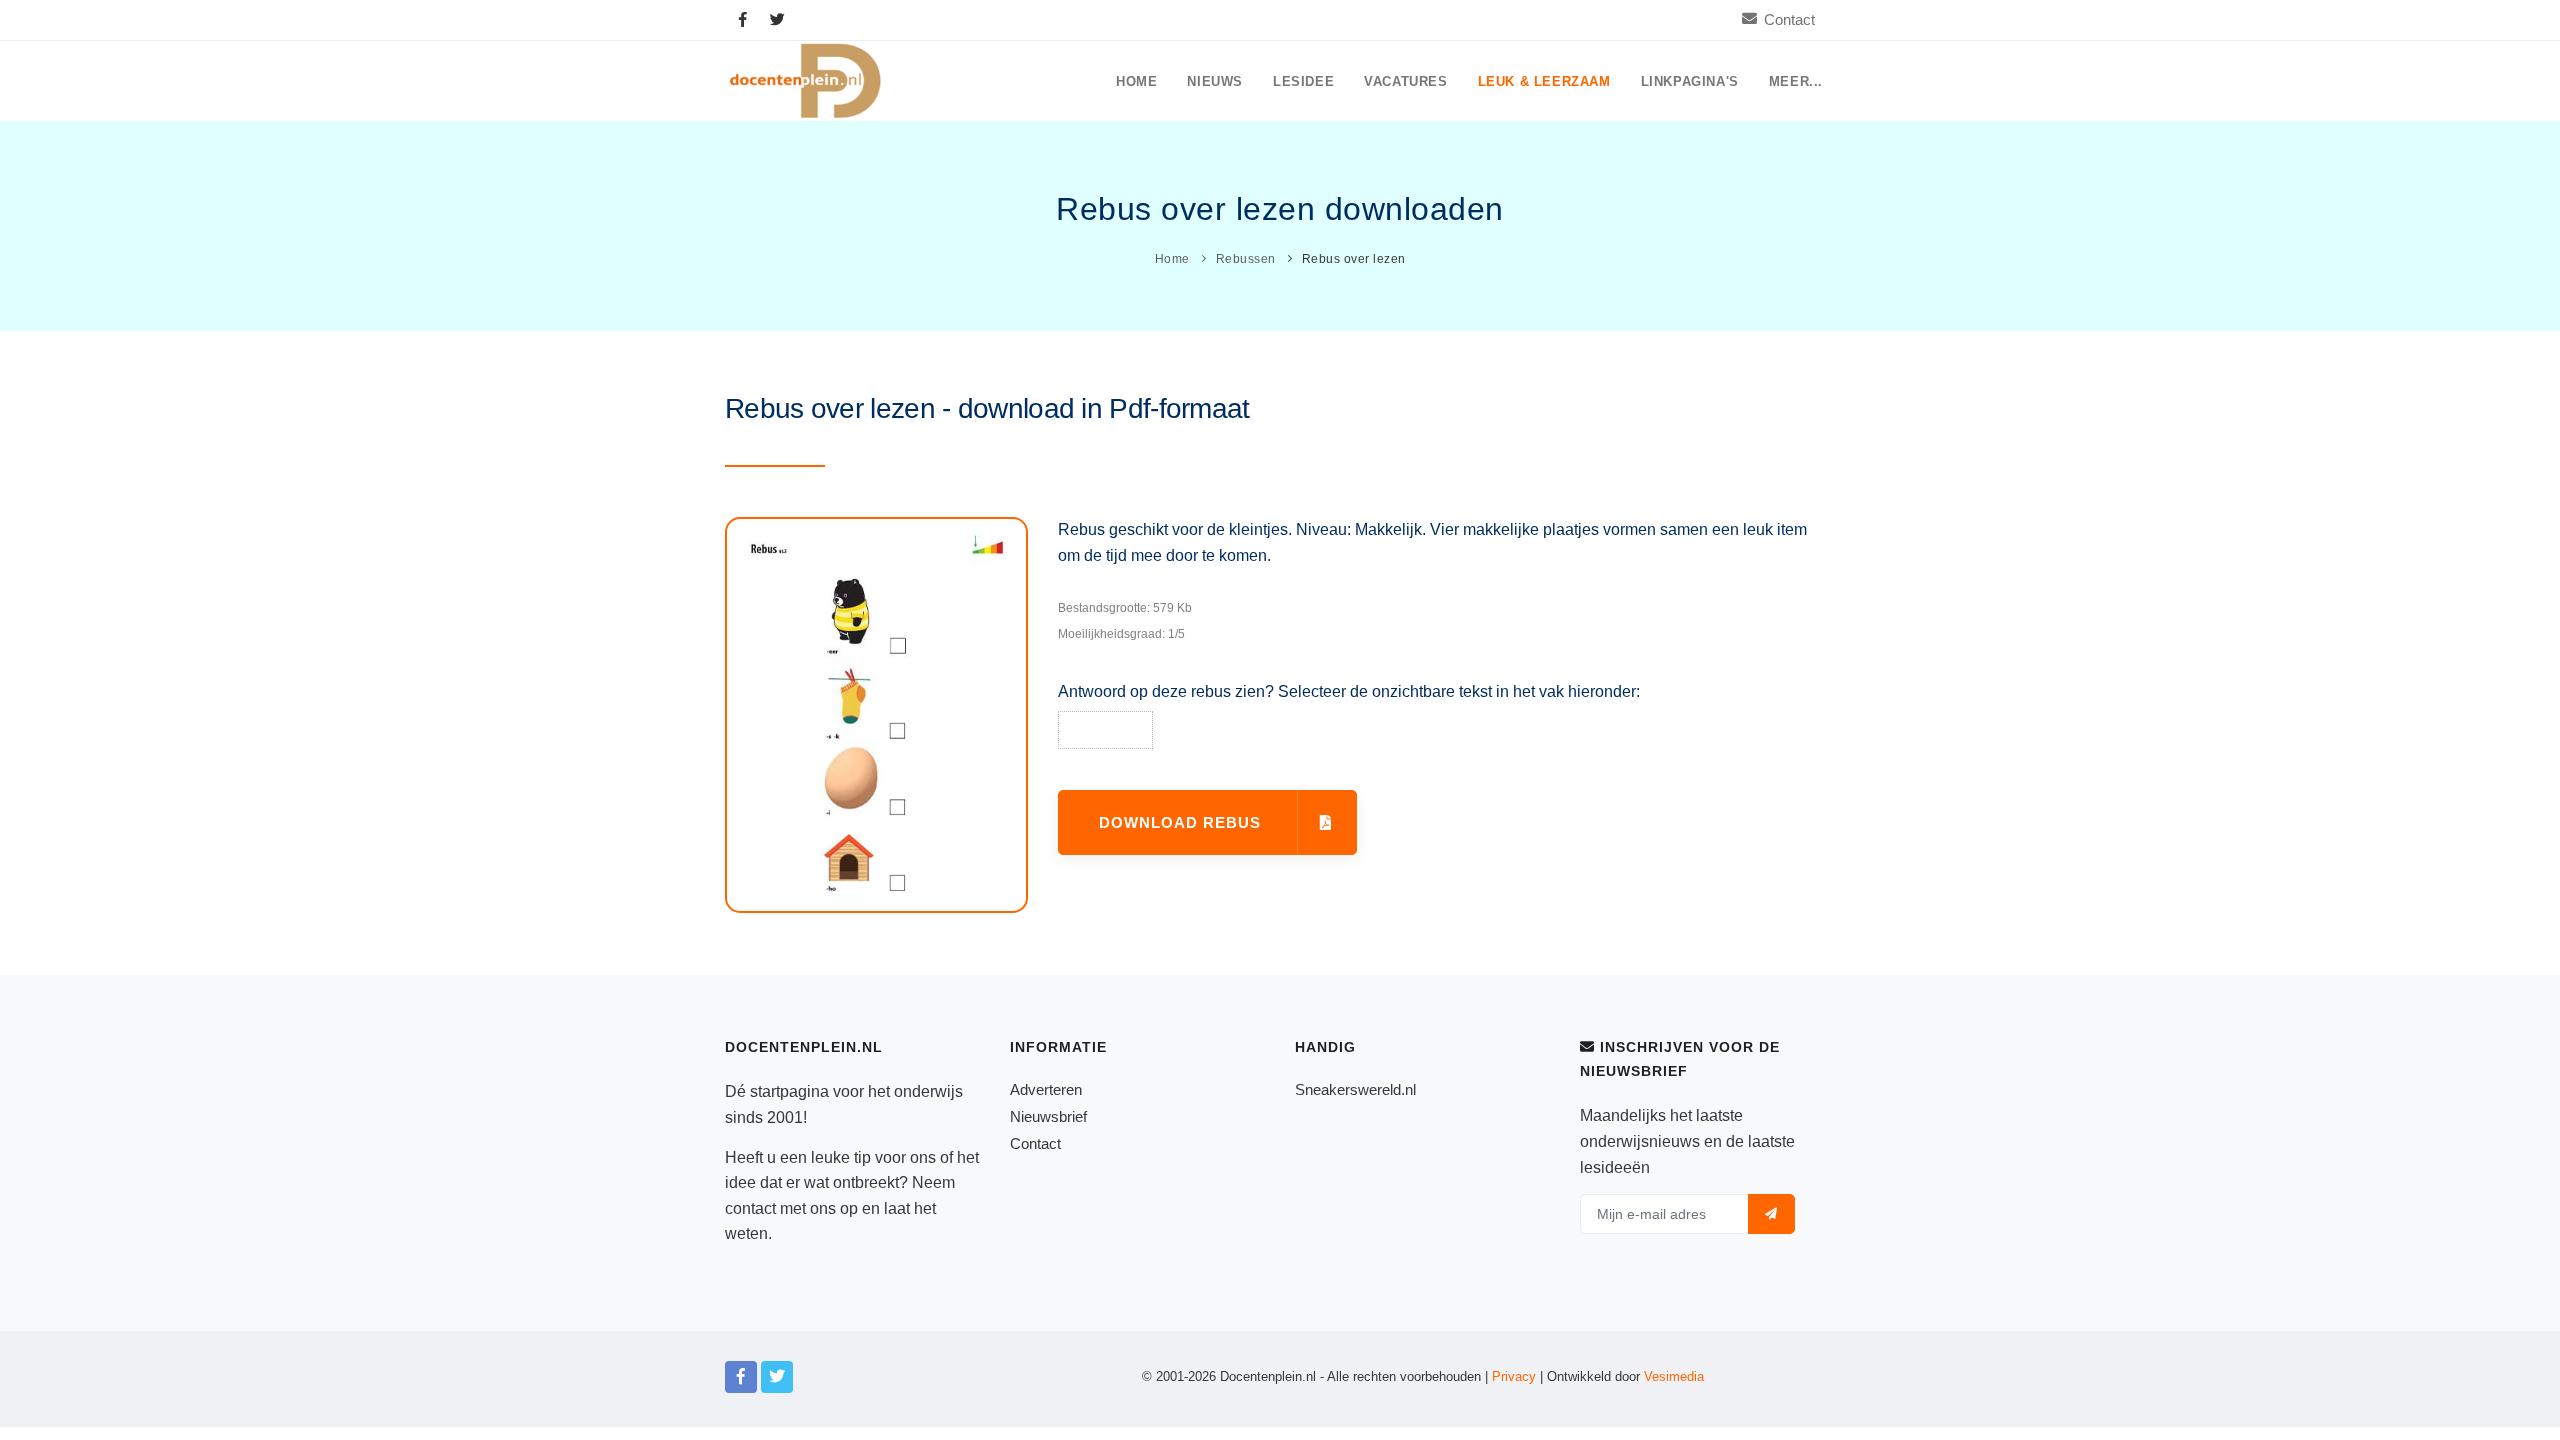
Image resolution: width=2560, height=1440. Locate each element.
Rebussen (1246, 259)
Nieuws (1215, 82)
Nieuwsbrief (1048, 1116)
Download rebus (1182, 822)
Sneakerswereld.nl (1355, 1089)
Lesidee (1303, 82)
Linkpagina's (1690, 82)
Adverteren (1046, 1089)
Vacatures (1405, 82)
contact (750, 1208)
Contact (1789, 19)
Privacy (1514, 1376)
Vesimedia (1674, 1376)
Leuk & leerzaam (1544, 82)
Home (1136, 82)
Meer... (1796, 82)
